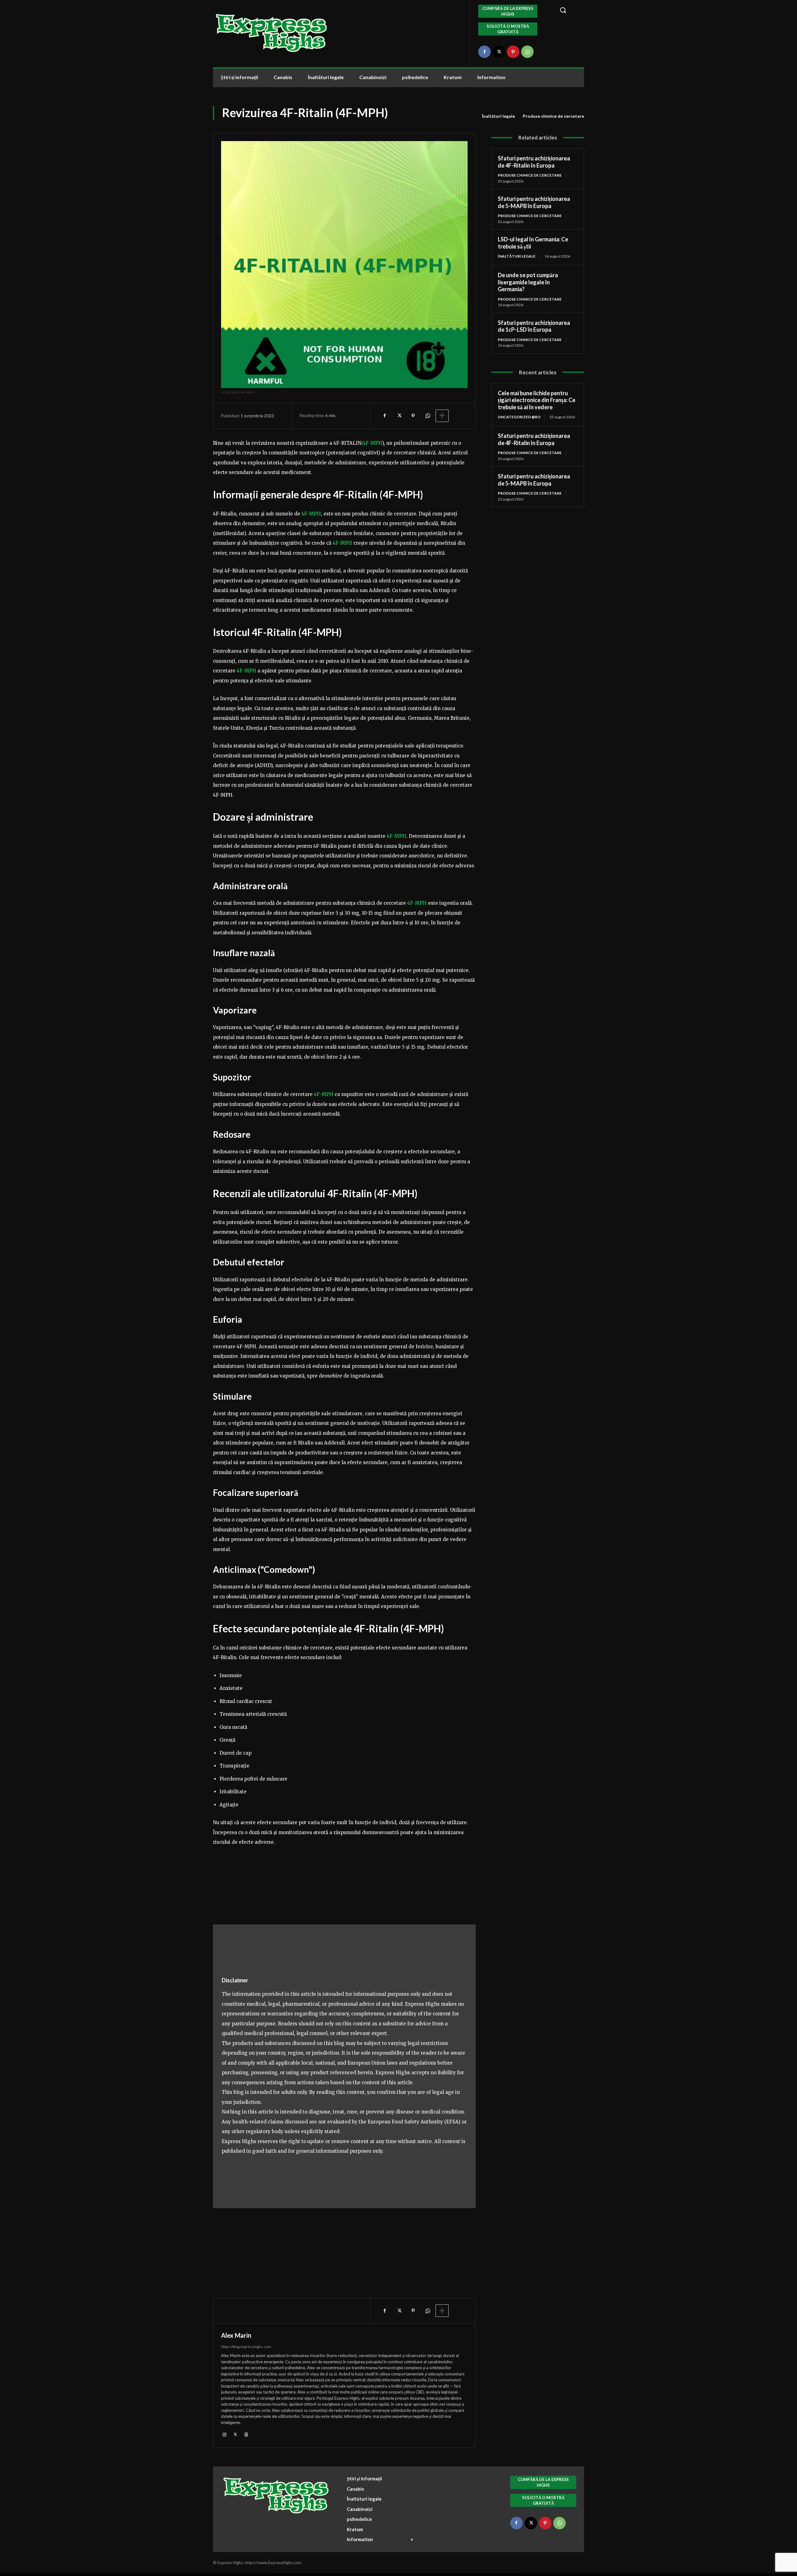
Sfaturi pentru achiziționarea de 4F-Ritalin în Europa (534, 162)
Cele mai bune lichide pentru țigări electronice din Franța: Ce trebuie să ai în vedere (537, 400)
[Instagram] (224, 2434)
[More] (442, 416)
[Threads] (246, 2434)
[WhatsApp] (527, 52)
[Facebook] (484, 52)
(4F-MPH (372, 443)
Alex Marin (236, 2335)
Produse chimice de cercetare (553, 116)
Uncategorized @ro (519, 417)
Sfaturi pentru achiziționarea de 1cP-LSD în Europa (534, 326)
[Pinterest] (513, 52)
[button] (568, 10)
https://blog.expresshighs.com (246, 2347)
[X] (499, 52)
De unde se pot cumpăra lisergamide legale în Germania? (528, 282)
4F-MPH (311, 514)
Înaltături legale (498, 116)
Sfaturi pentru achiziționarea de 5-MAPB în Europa (534, 202)
